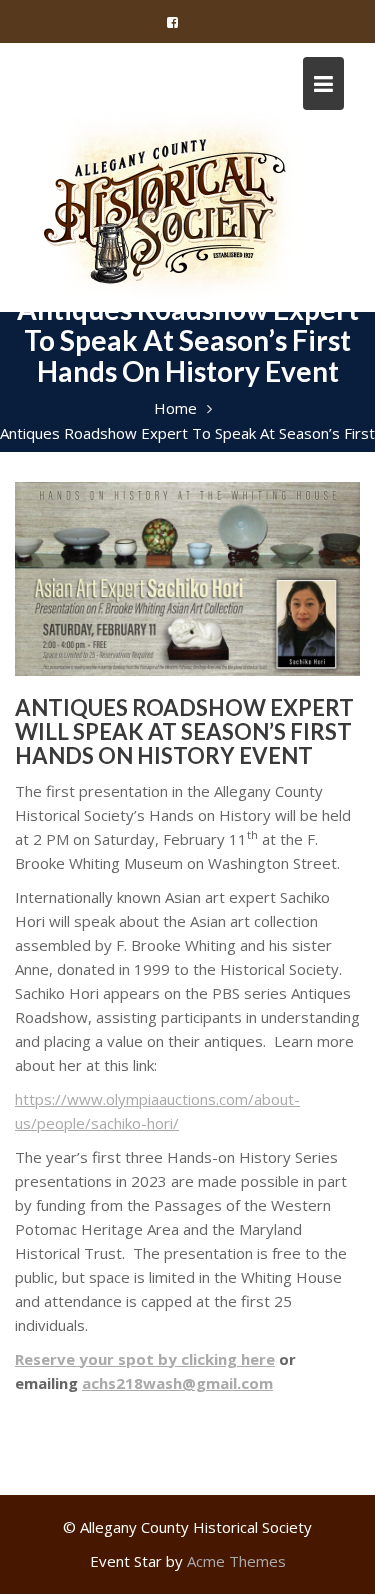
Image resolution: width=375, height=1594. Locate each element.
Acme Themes (236, 1561)
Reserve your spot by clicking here (145, 1359)
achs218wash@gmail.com (177, 1383)
